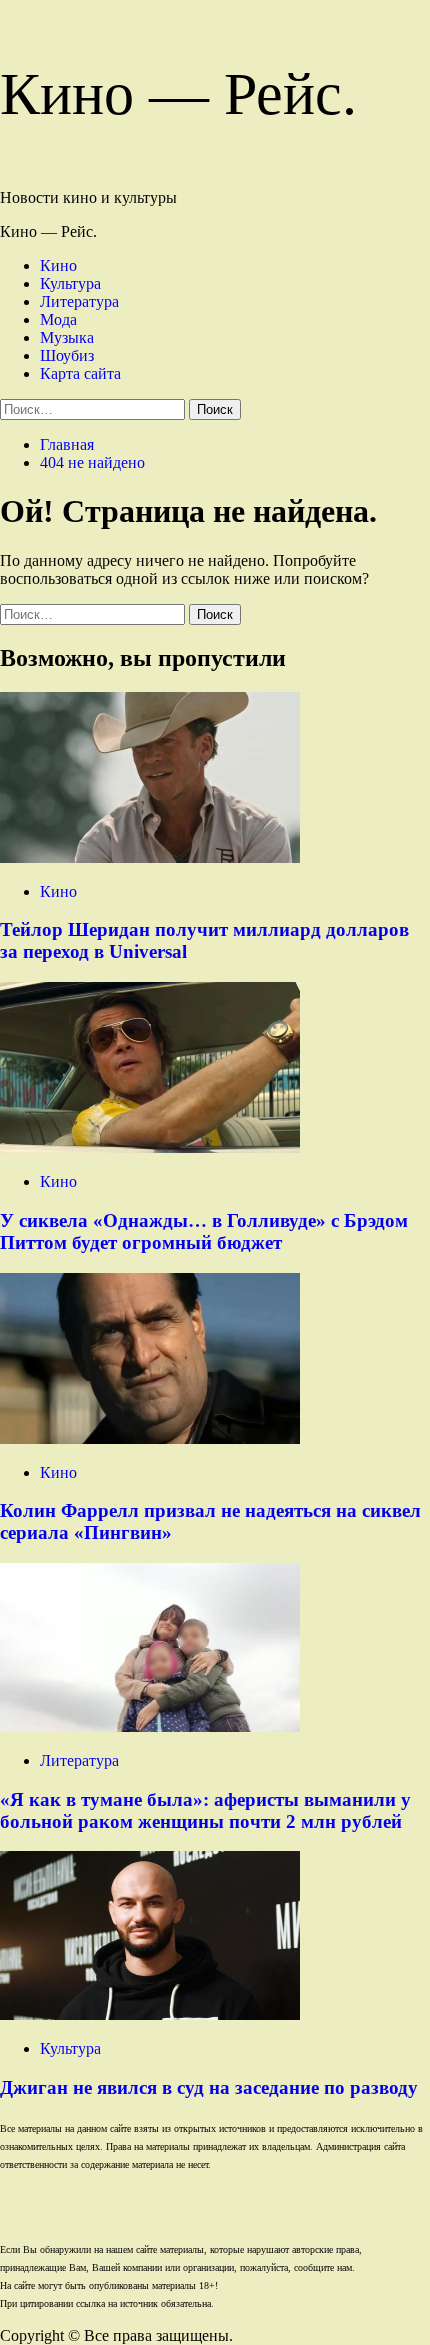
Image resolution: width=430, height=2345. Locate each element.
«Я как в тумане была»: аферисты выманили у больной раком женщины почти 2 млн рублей (205, 1810)
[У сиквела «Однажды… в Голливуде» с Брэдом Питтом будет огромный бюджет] (150, 1147)
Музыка (67, 337)
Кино (58, 265)
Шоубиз (67, 355)
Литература (79, 301)
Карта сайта (80, 373)
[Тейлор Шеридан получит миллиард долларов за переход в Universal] (150, 857)
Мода (58, 319)
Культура (70, 283)
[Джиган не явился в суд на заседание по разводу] (150, 2014)
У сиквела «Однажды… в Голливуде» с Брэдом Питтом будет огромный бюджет (204, 1231)
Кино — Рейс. (178, 94)
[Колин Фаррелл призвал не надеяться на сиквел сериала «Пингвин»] (150, 1438)
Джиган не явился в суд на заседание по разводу (209, 2087)
